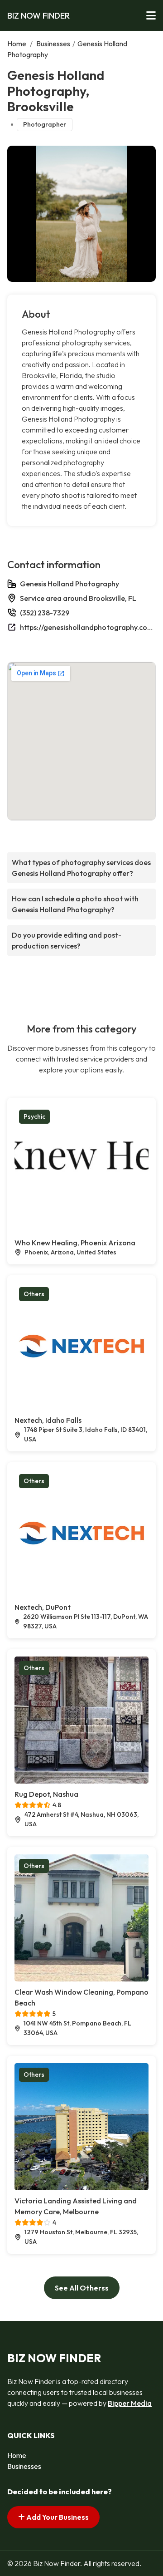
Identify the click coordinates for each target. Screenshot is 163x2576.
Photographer (45, 124)
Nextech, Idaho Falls (48, 1420)
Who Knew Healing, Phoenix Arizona (75, 1243)
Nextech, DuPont (43, 1607)
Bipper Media (130, 2403)
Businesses (53, 44)
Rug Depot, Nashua (46, 1794)
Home (17, 44)
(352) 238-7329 (45, 613)
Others (34, 1294)
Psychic (34, 1116)
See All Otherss (82, 2288)
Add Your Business (57, 2517)
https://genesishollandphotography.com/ (88, 627)
